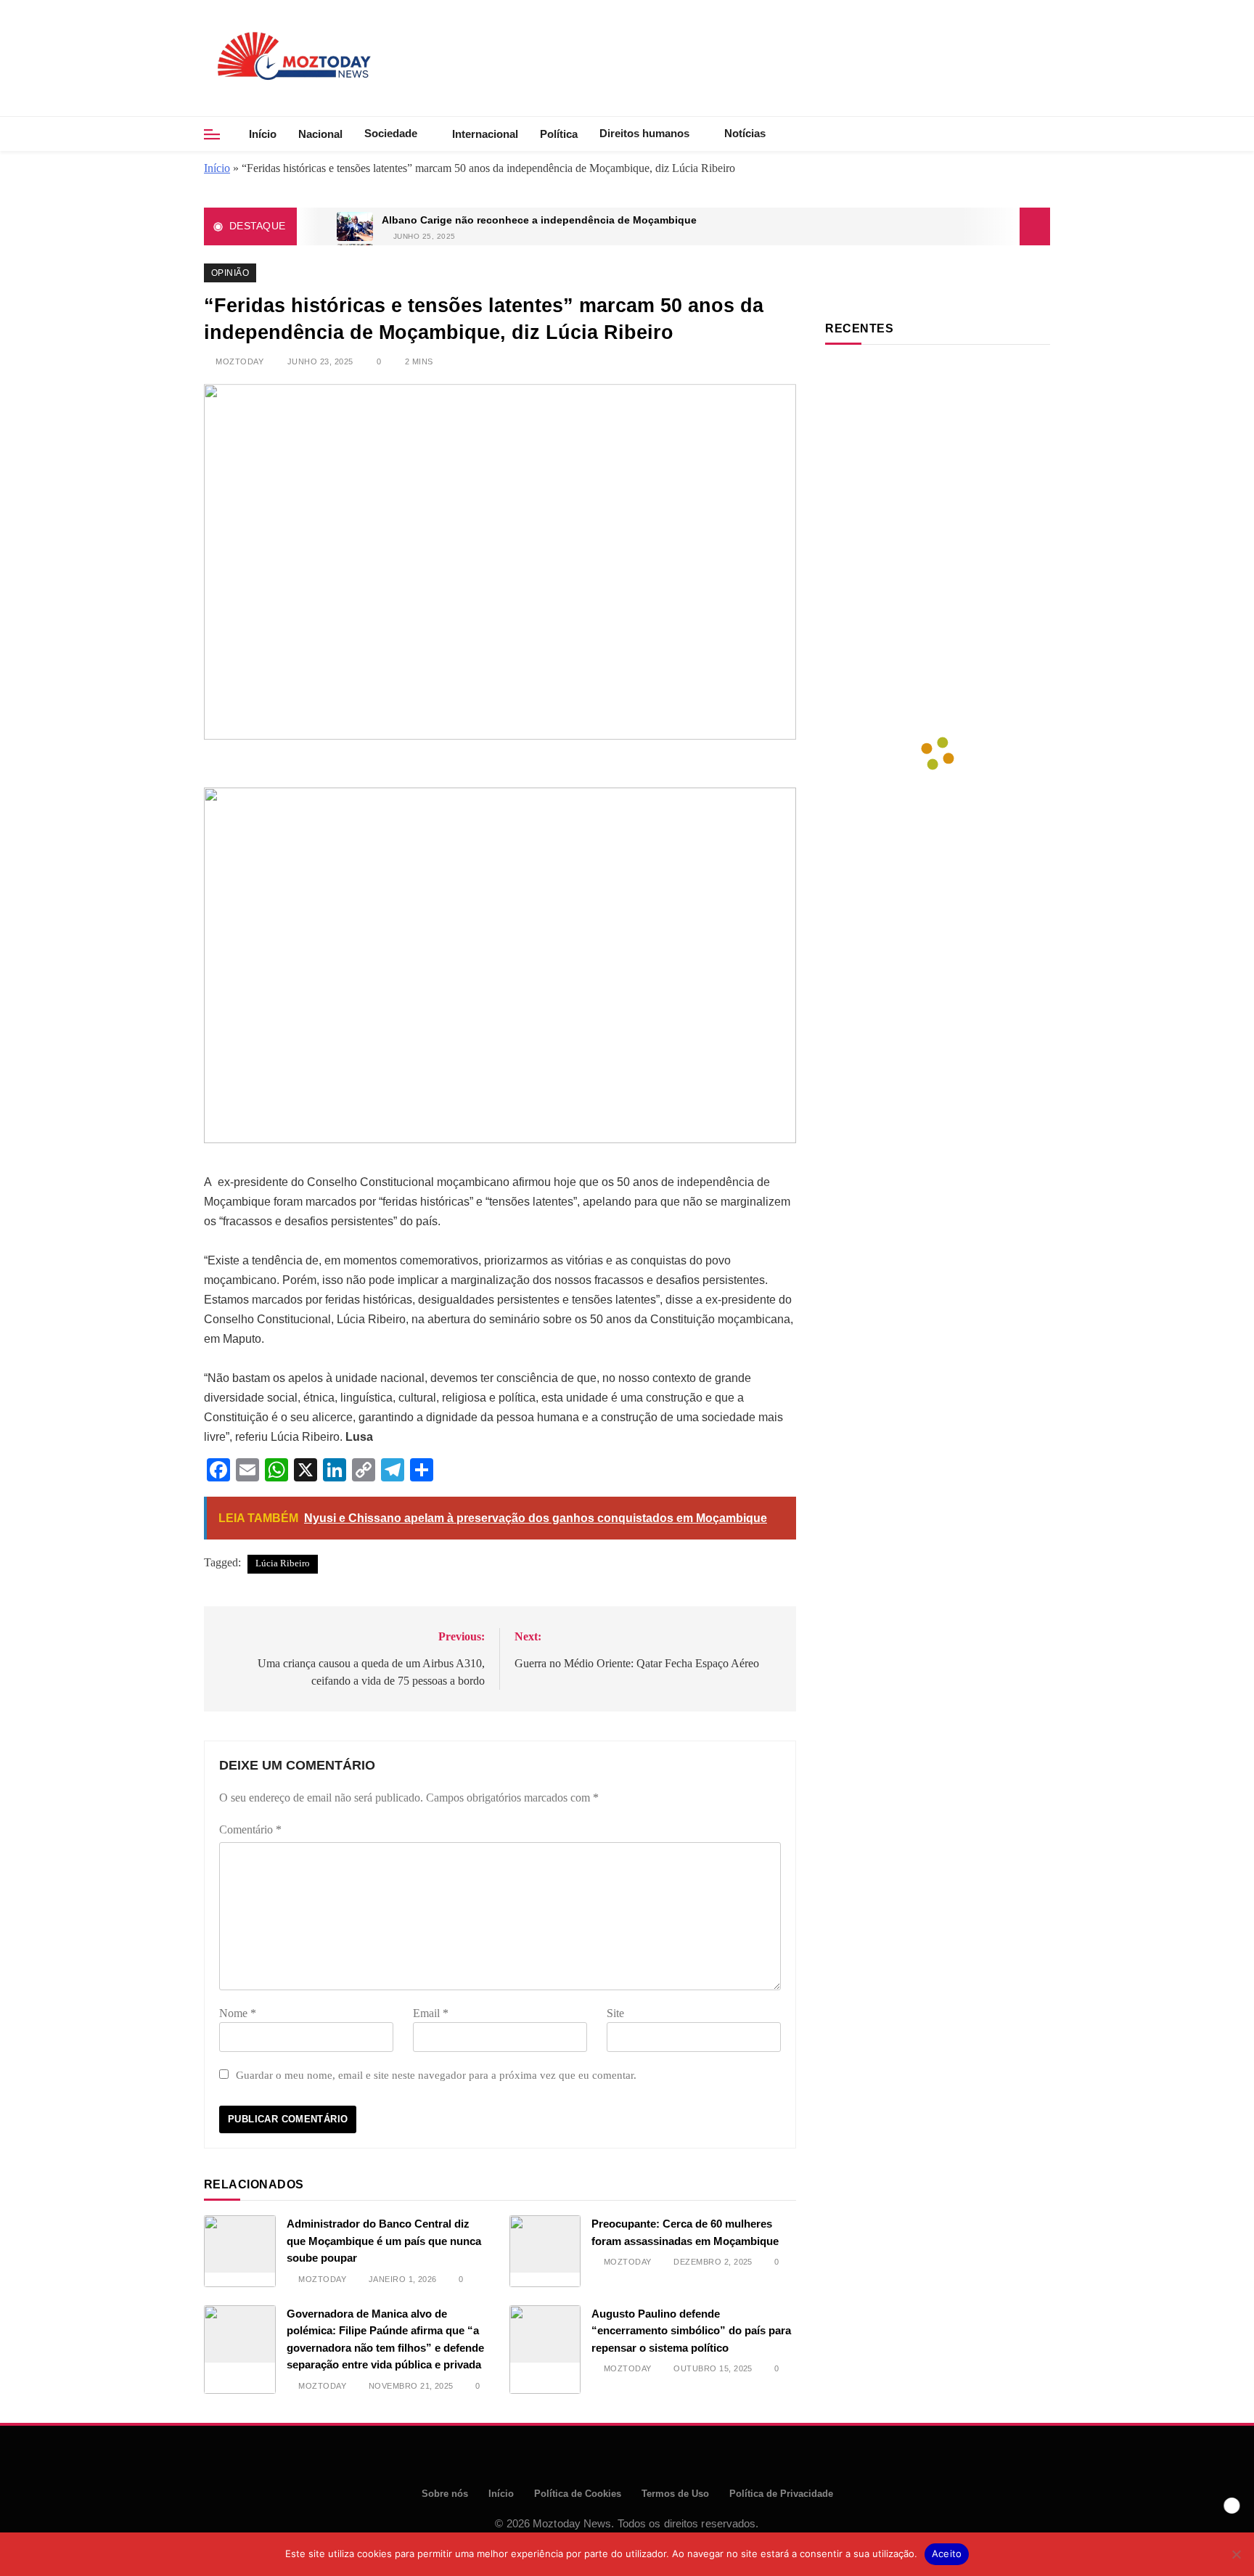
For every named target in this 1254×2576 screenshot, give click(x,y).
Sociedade (391, 133)
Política (559, 134)
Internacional (485, 134)
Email (431, 2013)
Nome (238, 2013)
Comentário (250, 1829)
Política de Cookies (578, 2494)
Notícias (745, 133)
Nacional (320, 134)
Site (615, 2013)
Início (263, 134)
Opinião (230, 273)
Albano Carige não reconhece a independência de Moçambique (539, 220)
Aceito (947, 2553)
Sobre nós (445, 2494)
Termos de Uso (675, 2494)
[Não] (1236, 2554)
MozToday (239, 361)
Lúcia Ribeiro (283, 1563)
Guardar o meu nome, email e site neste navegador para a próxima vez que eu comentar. (436, 2075)
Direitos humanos (644, 133)
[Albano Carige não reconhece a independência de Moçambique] (355, 226)
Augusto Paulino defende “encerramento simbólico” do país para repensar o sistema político (691, 2331)
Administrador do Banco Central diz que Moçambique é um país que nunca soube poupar (384, 2241)
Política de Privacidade (781, 2494)
